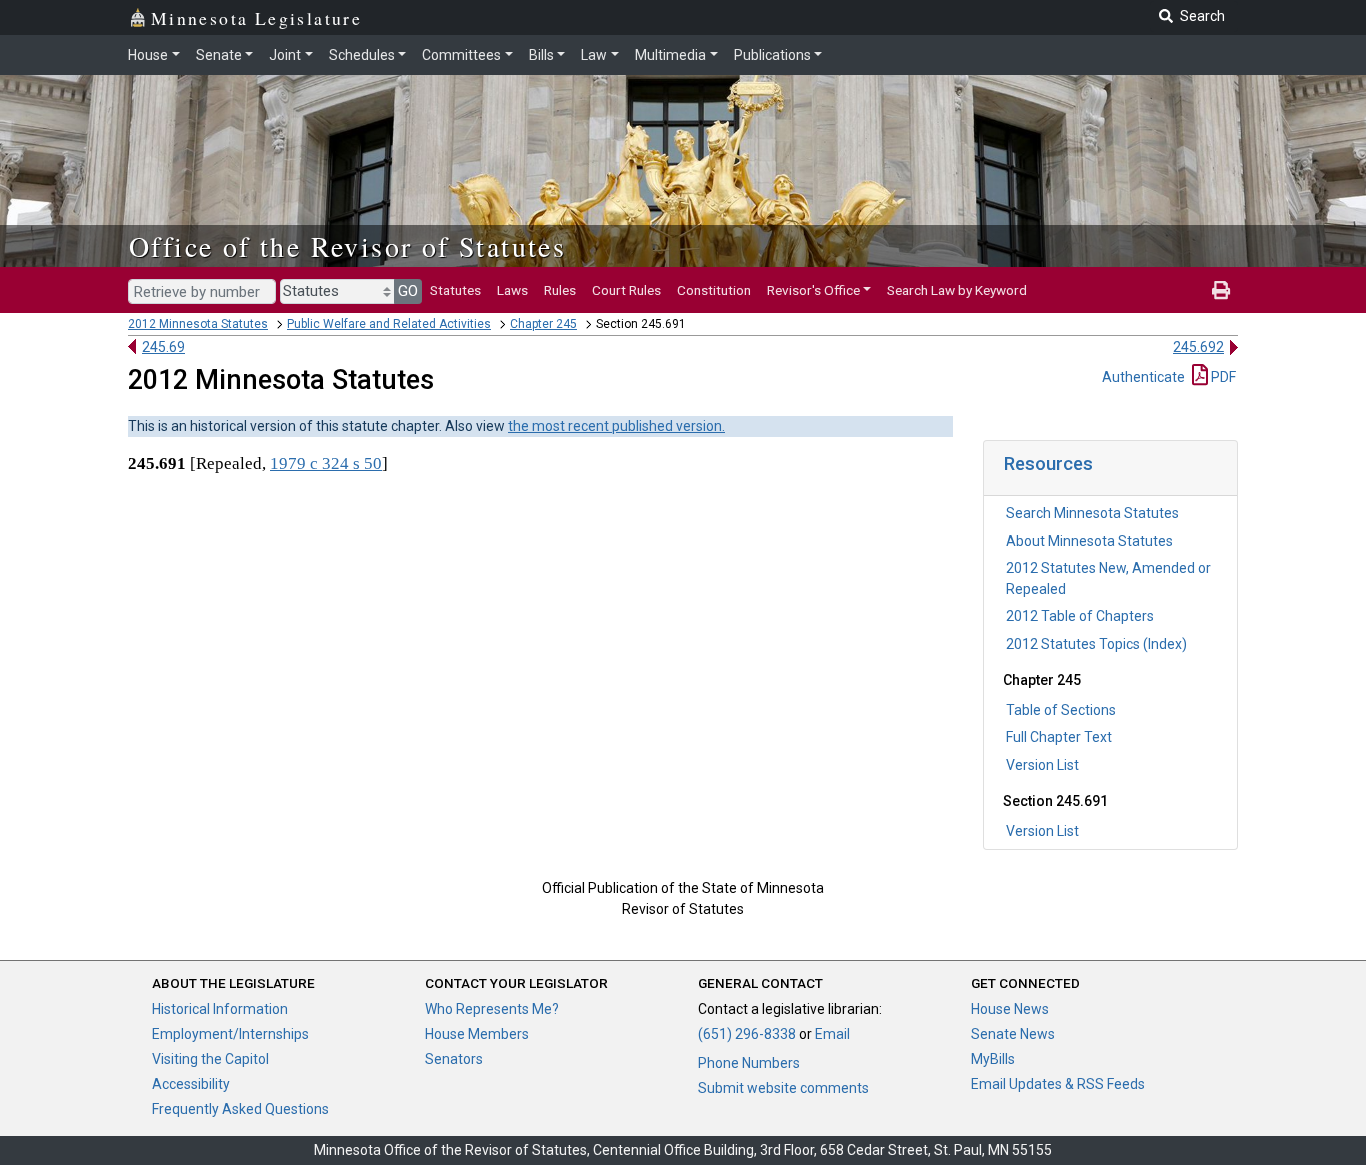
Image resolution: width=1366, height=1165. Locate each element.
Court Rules (626, 290)
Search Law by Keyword (957, 290)
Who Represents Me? (492, 1009)
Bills (541, 55)
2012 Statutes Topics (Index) (1096, 644)
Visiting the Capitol (210, 1059)
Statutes (455, 290)
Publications (772, 55)
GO (408, 291)
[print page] (1221, 290)
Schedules (362, 55)
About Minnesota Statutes (1089, 541)
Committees (461, 55)
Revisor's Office (813, 290)
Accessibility (191, 1084)
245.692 (1198, 347)
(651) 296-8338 (747, 1034)
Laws (512, 290)
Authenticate (1143, 377)
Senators (454, 1059)
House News (1010, 1009)
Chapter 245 (543, 324)
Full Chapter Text (1059, 737)
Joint (285, 55)
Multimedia (670, 55)
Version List (1042, 765)
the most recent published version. (616, 426)
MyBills (993, 1059)
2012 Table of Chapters (1080, 616)
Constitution (714, 290)
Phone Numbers (749, 1063)
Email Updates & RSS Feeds (1058, 1084)
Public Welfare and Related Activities (389, 324)
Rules (560, 290)
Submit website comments (783, 1088)
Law (594, 55)
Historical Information (220, 1009)
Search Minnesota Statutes (1092, 513)
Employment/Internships (230, 1034)
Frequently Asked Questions (240, 1109)
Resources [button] (1048, 463)
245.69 (163, 347)
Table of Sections (1061, 710)
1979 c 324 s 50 (326, 463)
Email (832, 1034)
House (148, 55)
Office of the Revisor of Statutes (347, 246)
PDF (1222, 377)
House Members (477, 1034)
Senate (219, 55)
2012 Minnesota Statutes (198, 324)
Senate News (1013, 1034)
